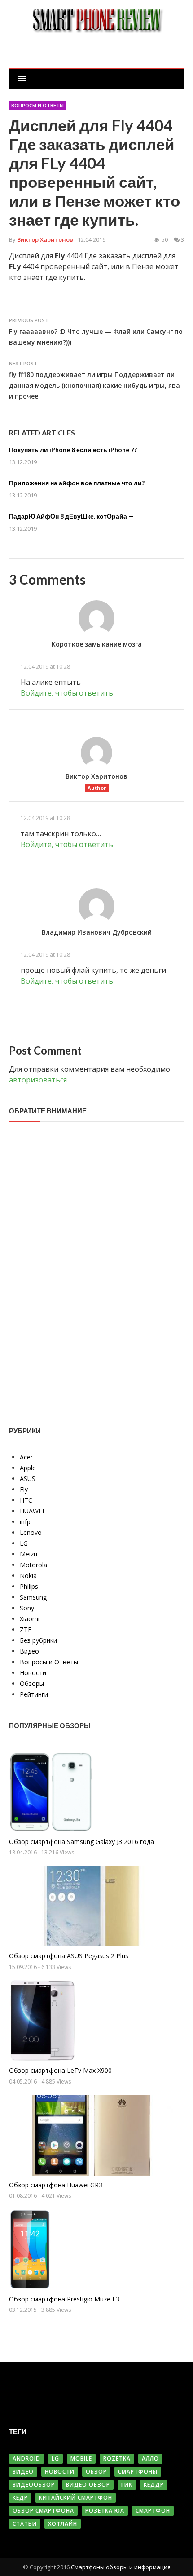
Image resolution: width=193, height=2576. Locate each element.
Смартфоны (138, 2472)
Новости (33, 1673)
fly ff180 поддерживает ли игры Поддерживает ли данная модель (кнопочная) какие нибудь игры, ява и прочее (94, 385)
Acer (26, 1457)
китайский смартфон (76, 2498)
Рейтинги (34, 1694)
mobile (81, 2459)
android (26, 2459)
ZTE (26, 1629)
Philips (29, 1586)
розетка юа (105, 2511)
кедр (20, 2498)
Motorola (33, 1565)
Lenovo (31, 1532)
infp (25, 1522)
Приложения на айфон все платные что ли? (77, 483)
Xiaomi (30, 1619)
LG (24, 1543)
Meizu (29, 1554)
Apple (28, 1468)
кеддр (154, 2485)
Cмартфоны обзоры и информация (121, 2567)
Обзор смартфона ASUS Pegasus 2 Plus (69, 1956)
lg (55, 2459)
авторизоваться (38, 1080)
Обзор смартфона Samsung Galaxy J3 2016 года (81, 1842)
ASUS (28, 1479)
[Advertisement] (76, 1267)
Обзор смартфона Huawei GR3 (56, 2185)
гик (127, 2485)
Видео (29, 1651)
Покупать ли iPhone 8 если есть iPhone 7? (73, 450)
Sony (27, 1608)
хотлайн (63, 2524)
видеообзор (34, 2485)
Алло (150, 2459)
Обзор (96, 2472)
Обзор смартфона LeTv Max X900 (60, 2070)
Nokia (28, 1576)
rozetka (117, 2459)
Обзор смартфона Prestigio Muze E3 (64, 2299)
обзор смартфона (43, 2511)
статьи (25, 2524)
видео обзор (88, 2485)
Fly (24, 1489)
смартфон (153, 2511)
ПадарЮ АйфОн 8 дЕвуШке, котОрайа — (71, 516)
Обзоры (32, 1683)
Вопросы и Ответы (37, 105)
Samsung (33, 1597)
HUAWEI (32, 1511)
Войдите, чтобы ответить (67, 693)
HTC (26, 1500)
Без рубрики (38, 1640)
